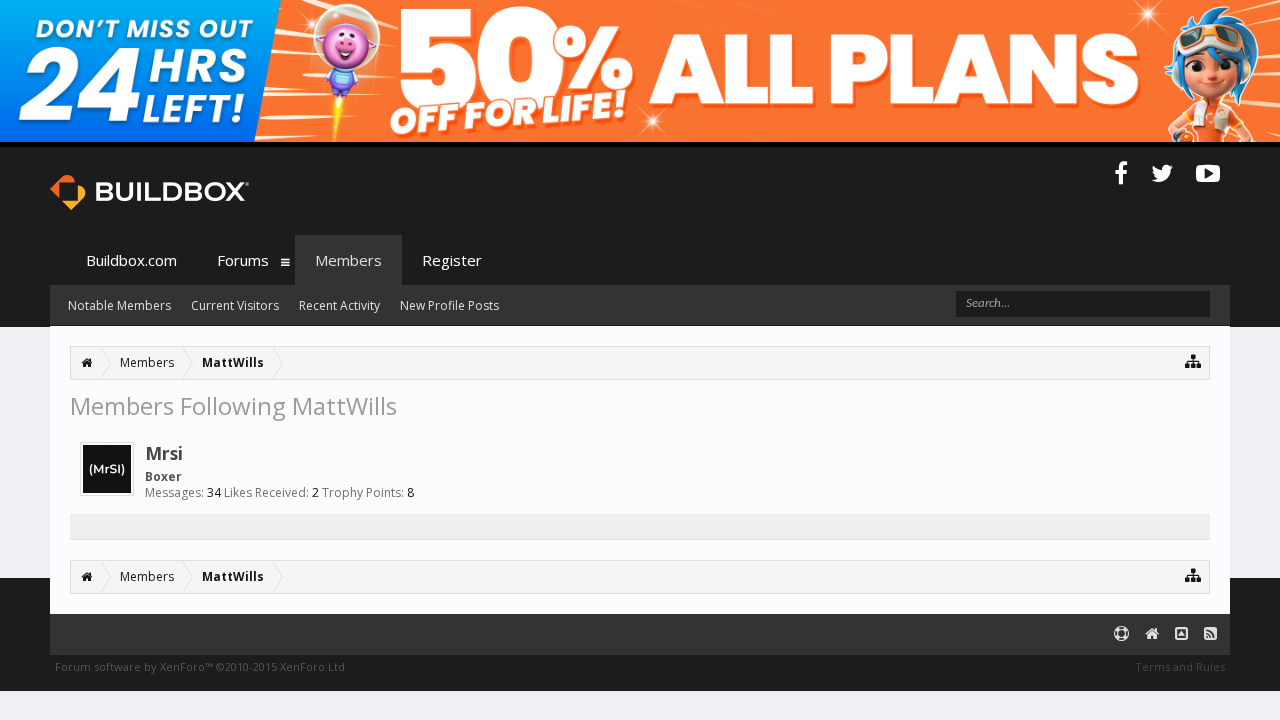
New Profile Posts (449, 305)
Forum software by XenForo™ (201, 666)
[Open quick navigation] (1193, 360)
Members (348, 260)
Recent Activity (339, 305)
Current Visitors (235, 305)
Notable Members (119, 305)
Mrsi (164, 453)
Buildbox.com (131, 260)
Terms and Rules (1180, 666)
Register (452, 260)
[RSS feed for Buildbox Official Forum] (1210, 634)
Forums (243, 260)
